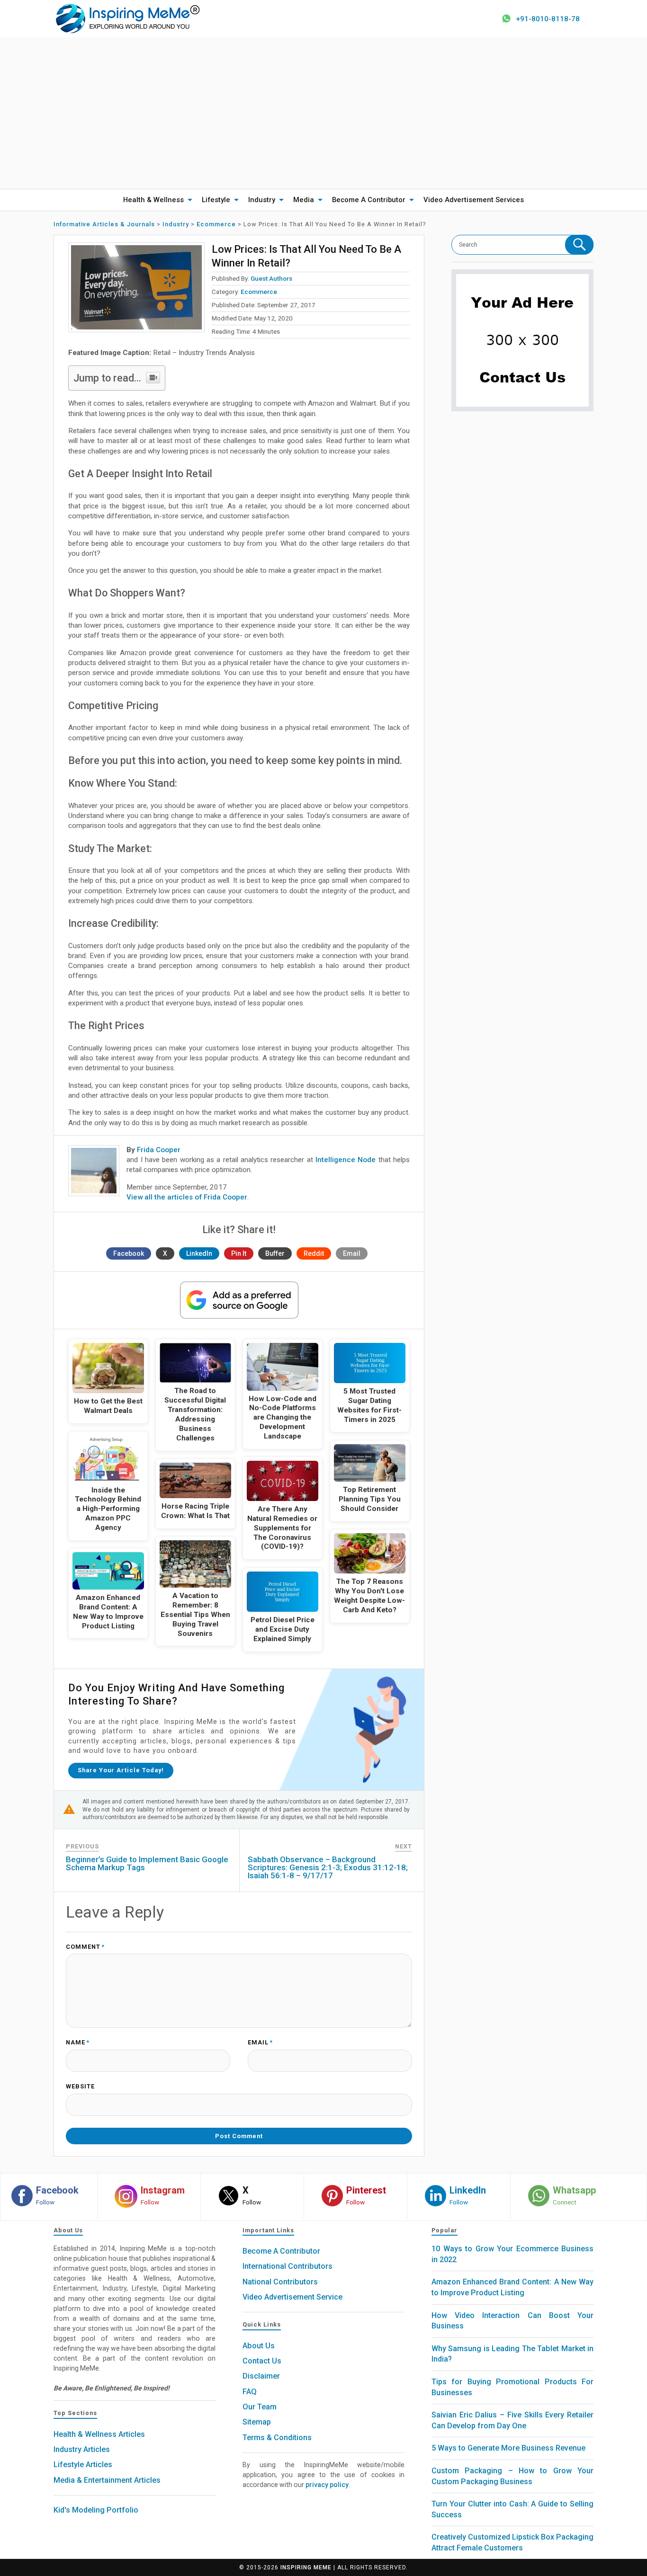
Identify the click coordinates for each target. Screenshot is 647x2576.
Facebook (129, 1253)
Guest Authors (271, 278)
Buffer (275, 1253)
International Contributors (288, 2266)
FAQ (250, 2392)
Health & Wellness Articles (99, 2434)
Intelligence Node (346, 1160)
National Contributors (280, 2282)
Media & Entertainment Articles (107, 2480)
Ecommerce (259, 292)
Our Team (260, 2407)
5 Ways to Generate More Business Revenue (508, 2448)
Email (352, 1253)
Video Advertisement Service (292, 2297)
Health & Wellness (153, 200)
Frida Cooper (159, 1150)
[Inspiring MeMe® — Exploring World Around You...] (127, 18)
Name (78, 2043)
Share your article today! (121, 1770)
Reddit (314, 1253)
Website (80, 2087)
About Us (259, 2346)
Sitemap (257, 2422)
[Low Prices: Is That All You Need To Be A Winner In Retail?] (136, 287)
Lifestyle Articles (83, 2465)
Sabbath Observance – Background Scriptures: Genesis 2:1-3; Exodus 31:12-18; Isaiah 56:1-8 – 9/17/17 (328, 1867)
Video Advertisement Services (474, 200)
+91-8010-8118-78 (548, 19)
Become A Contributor (369, 200)
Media (304, 200)
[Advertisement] (323, 113)
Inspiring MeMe (306, 2567)
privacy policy (327, 2485)
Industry (262, 200)
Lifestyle (216, 200)
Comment (85, 1947)
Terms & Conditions (277, 2438)
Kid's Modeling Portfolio (96, 2510)
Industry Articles (82, 2449)
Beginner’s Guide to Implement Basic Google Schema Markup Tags (147, 1863)
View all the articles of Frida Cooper (187, 1197)
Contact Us (262, 2361)
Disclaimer (261, 2376)
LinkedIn (199, 1253)
